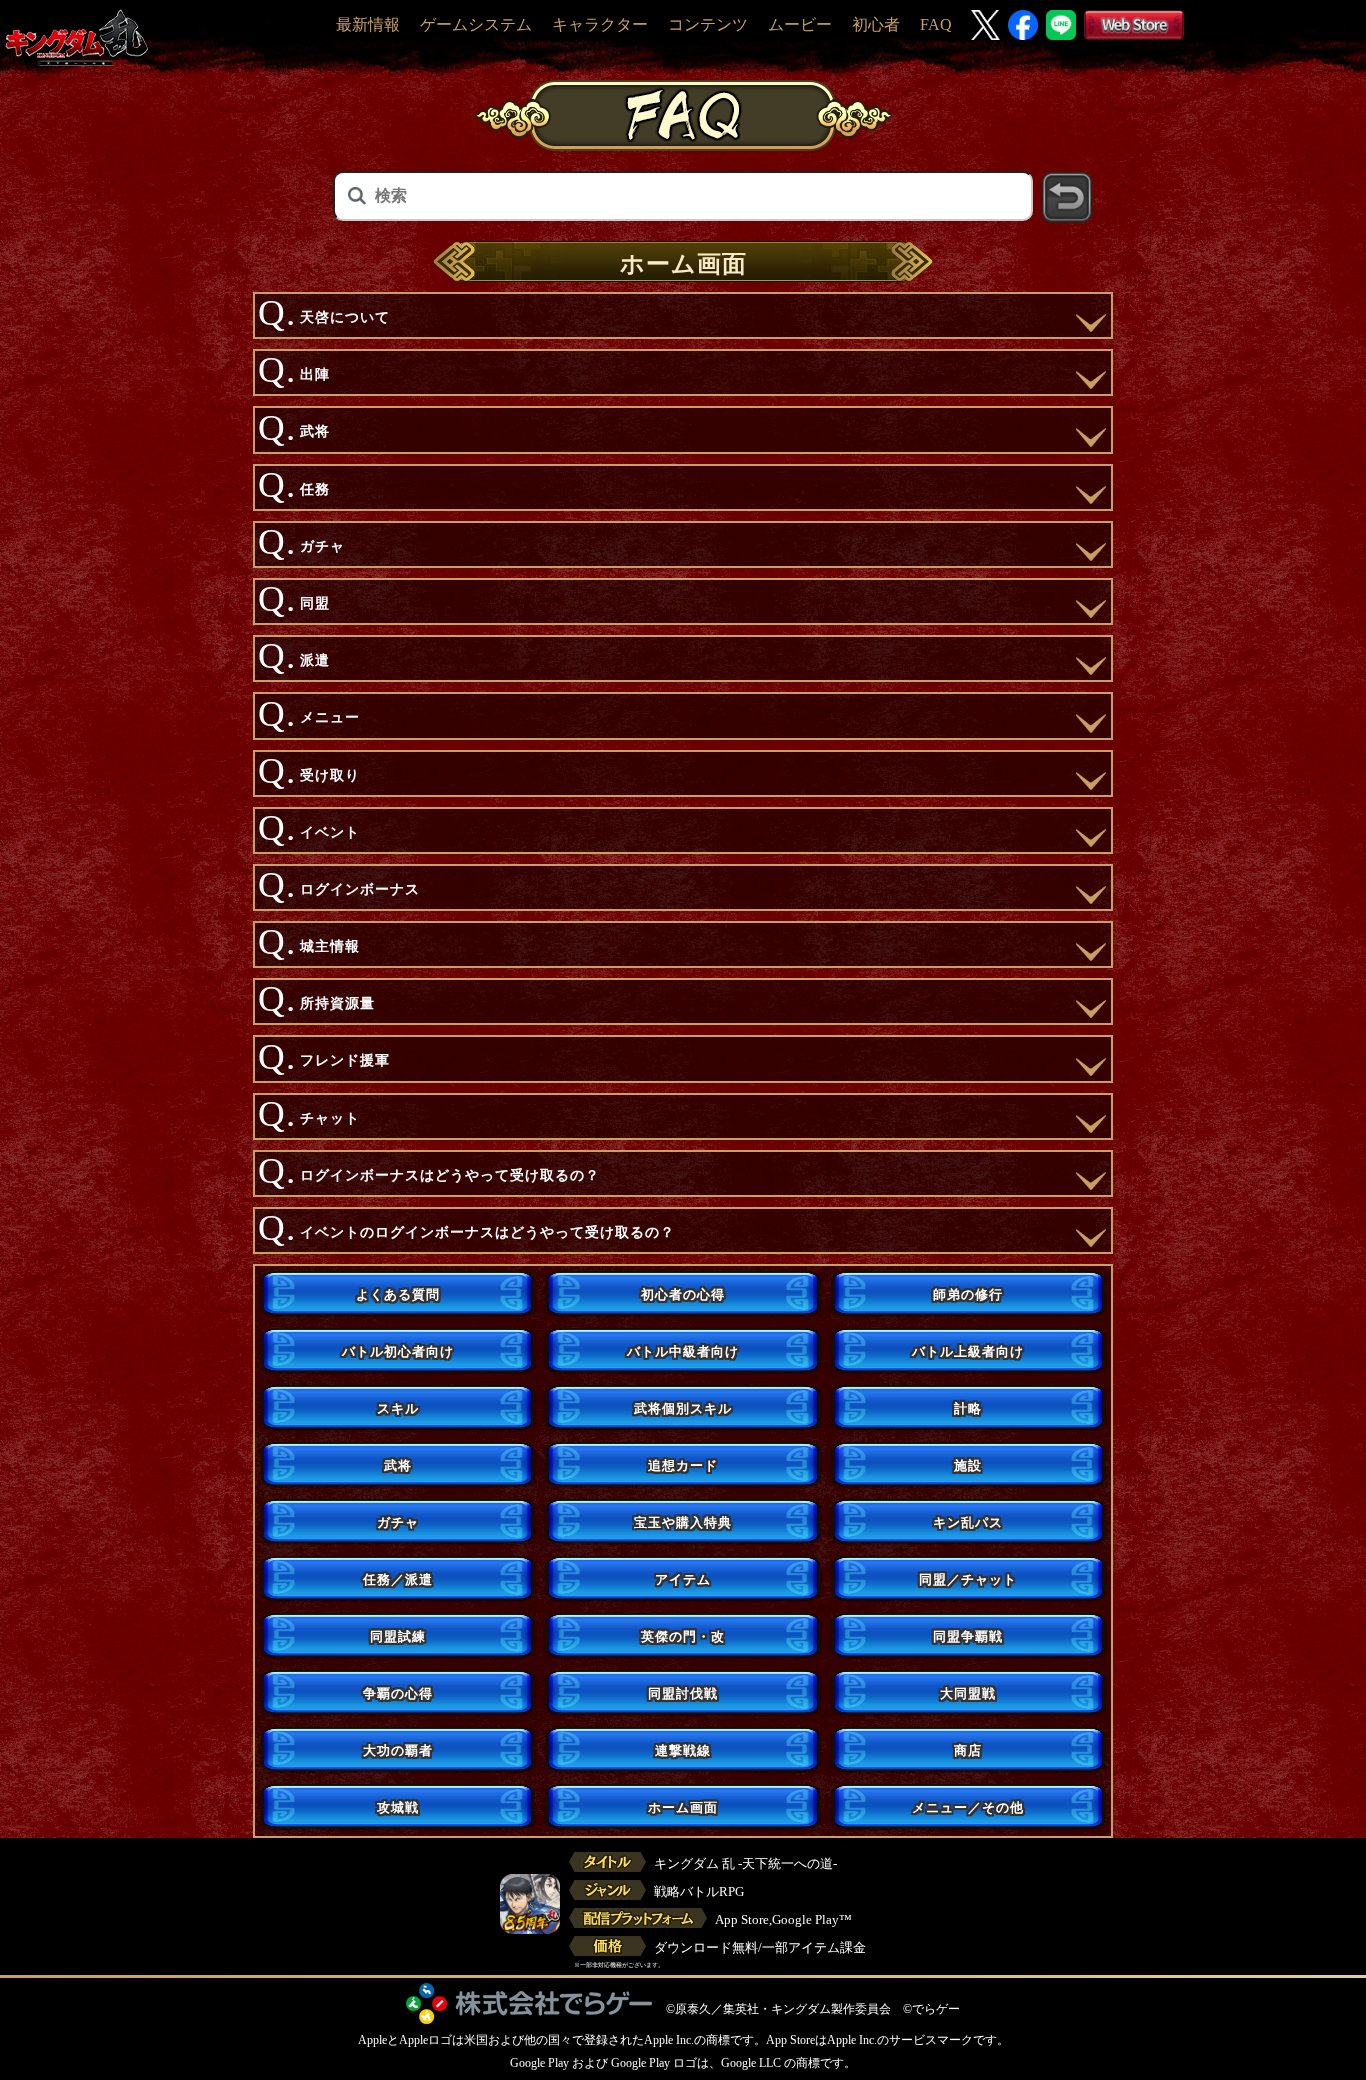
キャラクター (600, 24)
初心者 (876, 24)
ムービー (800, 24)
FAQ (936, 24)
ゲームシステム (476, 24)
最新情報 (368, 24)
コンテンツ (708, 24)
